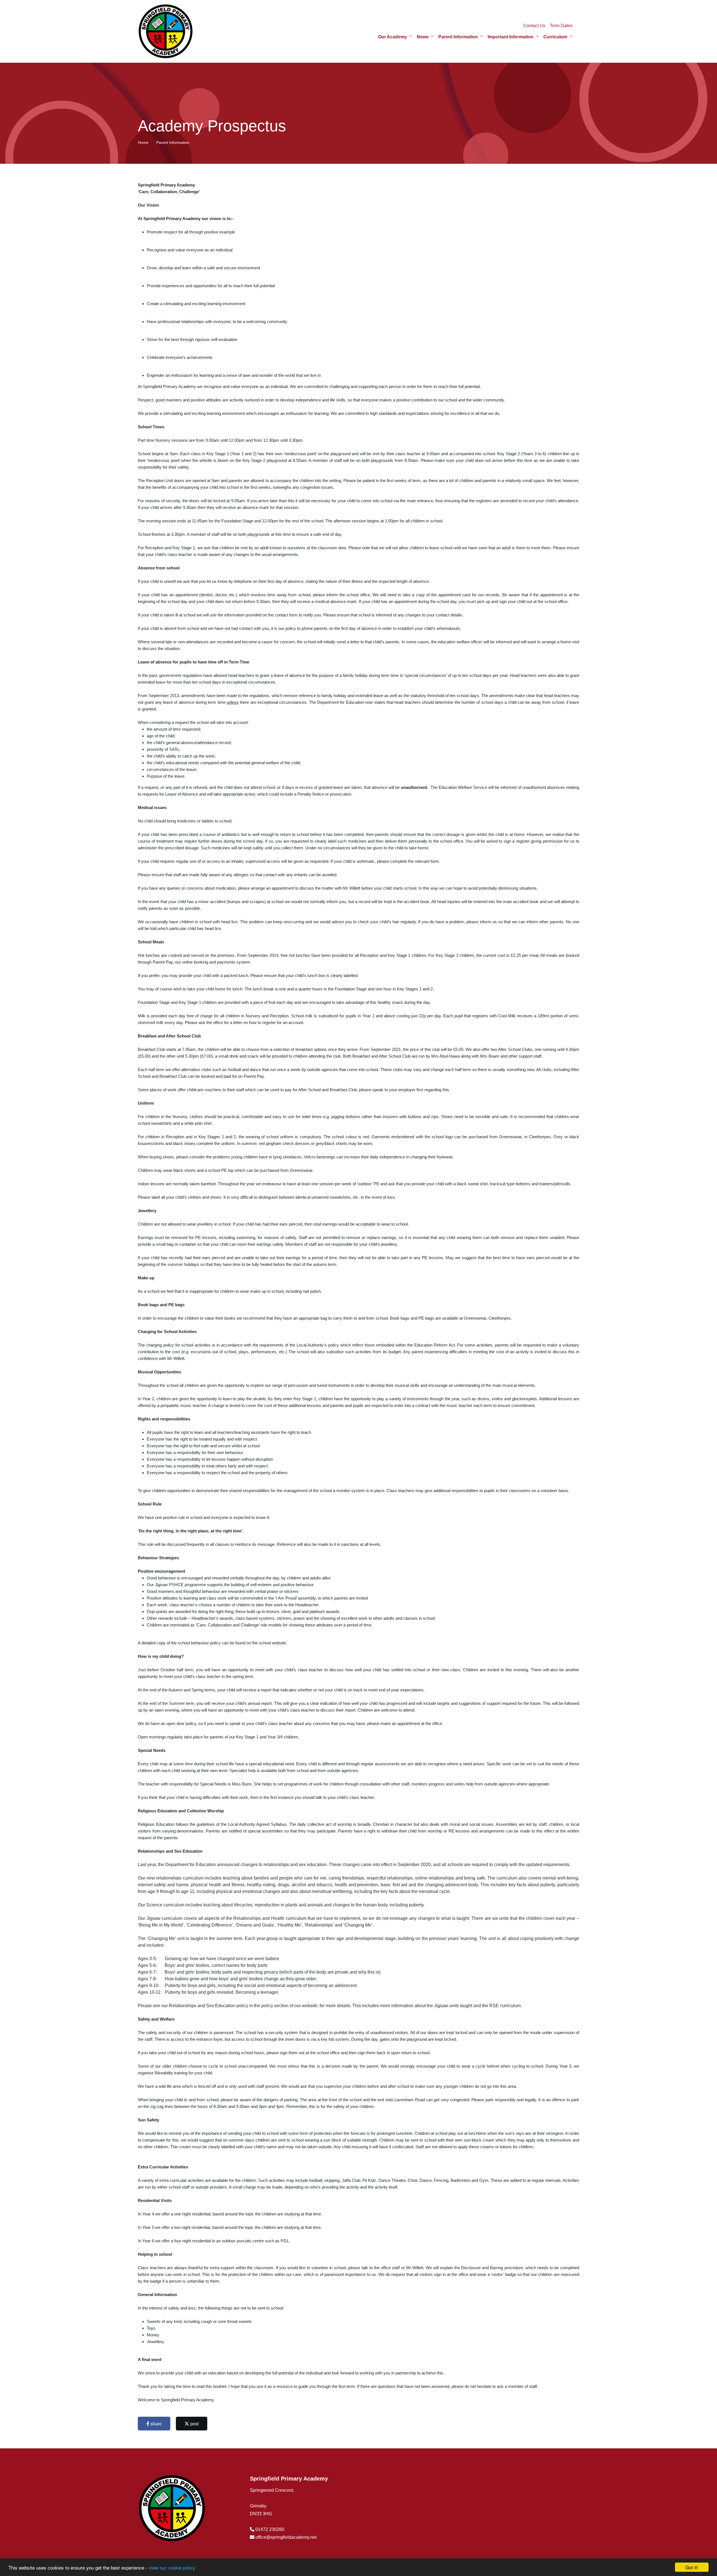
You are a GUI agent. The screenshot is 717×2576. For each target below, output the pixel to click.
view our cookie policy (172, 2567)
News (423, 37)
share (155, 2424)
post (194, 2424)
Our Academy (393, 37)
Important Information (511, 37)
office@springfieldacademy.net (286, 2537)
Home (143, 142)
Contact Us (534, 26)
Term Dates (561, 26)
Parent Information (458, 37)
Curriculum (555, 37)
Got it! (692, 2567)
